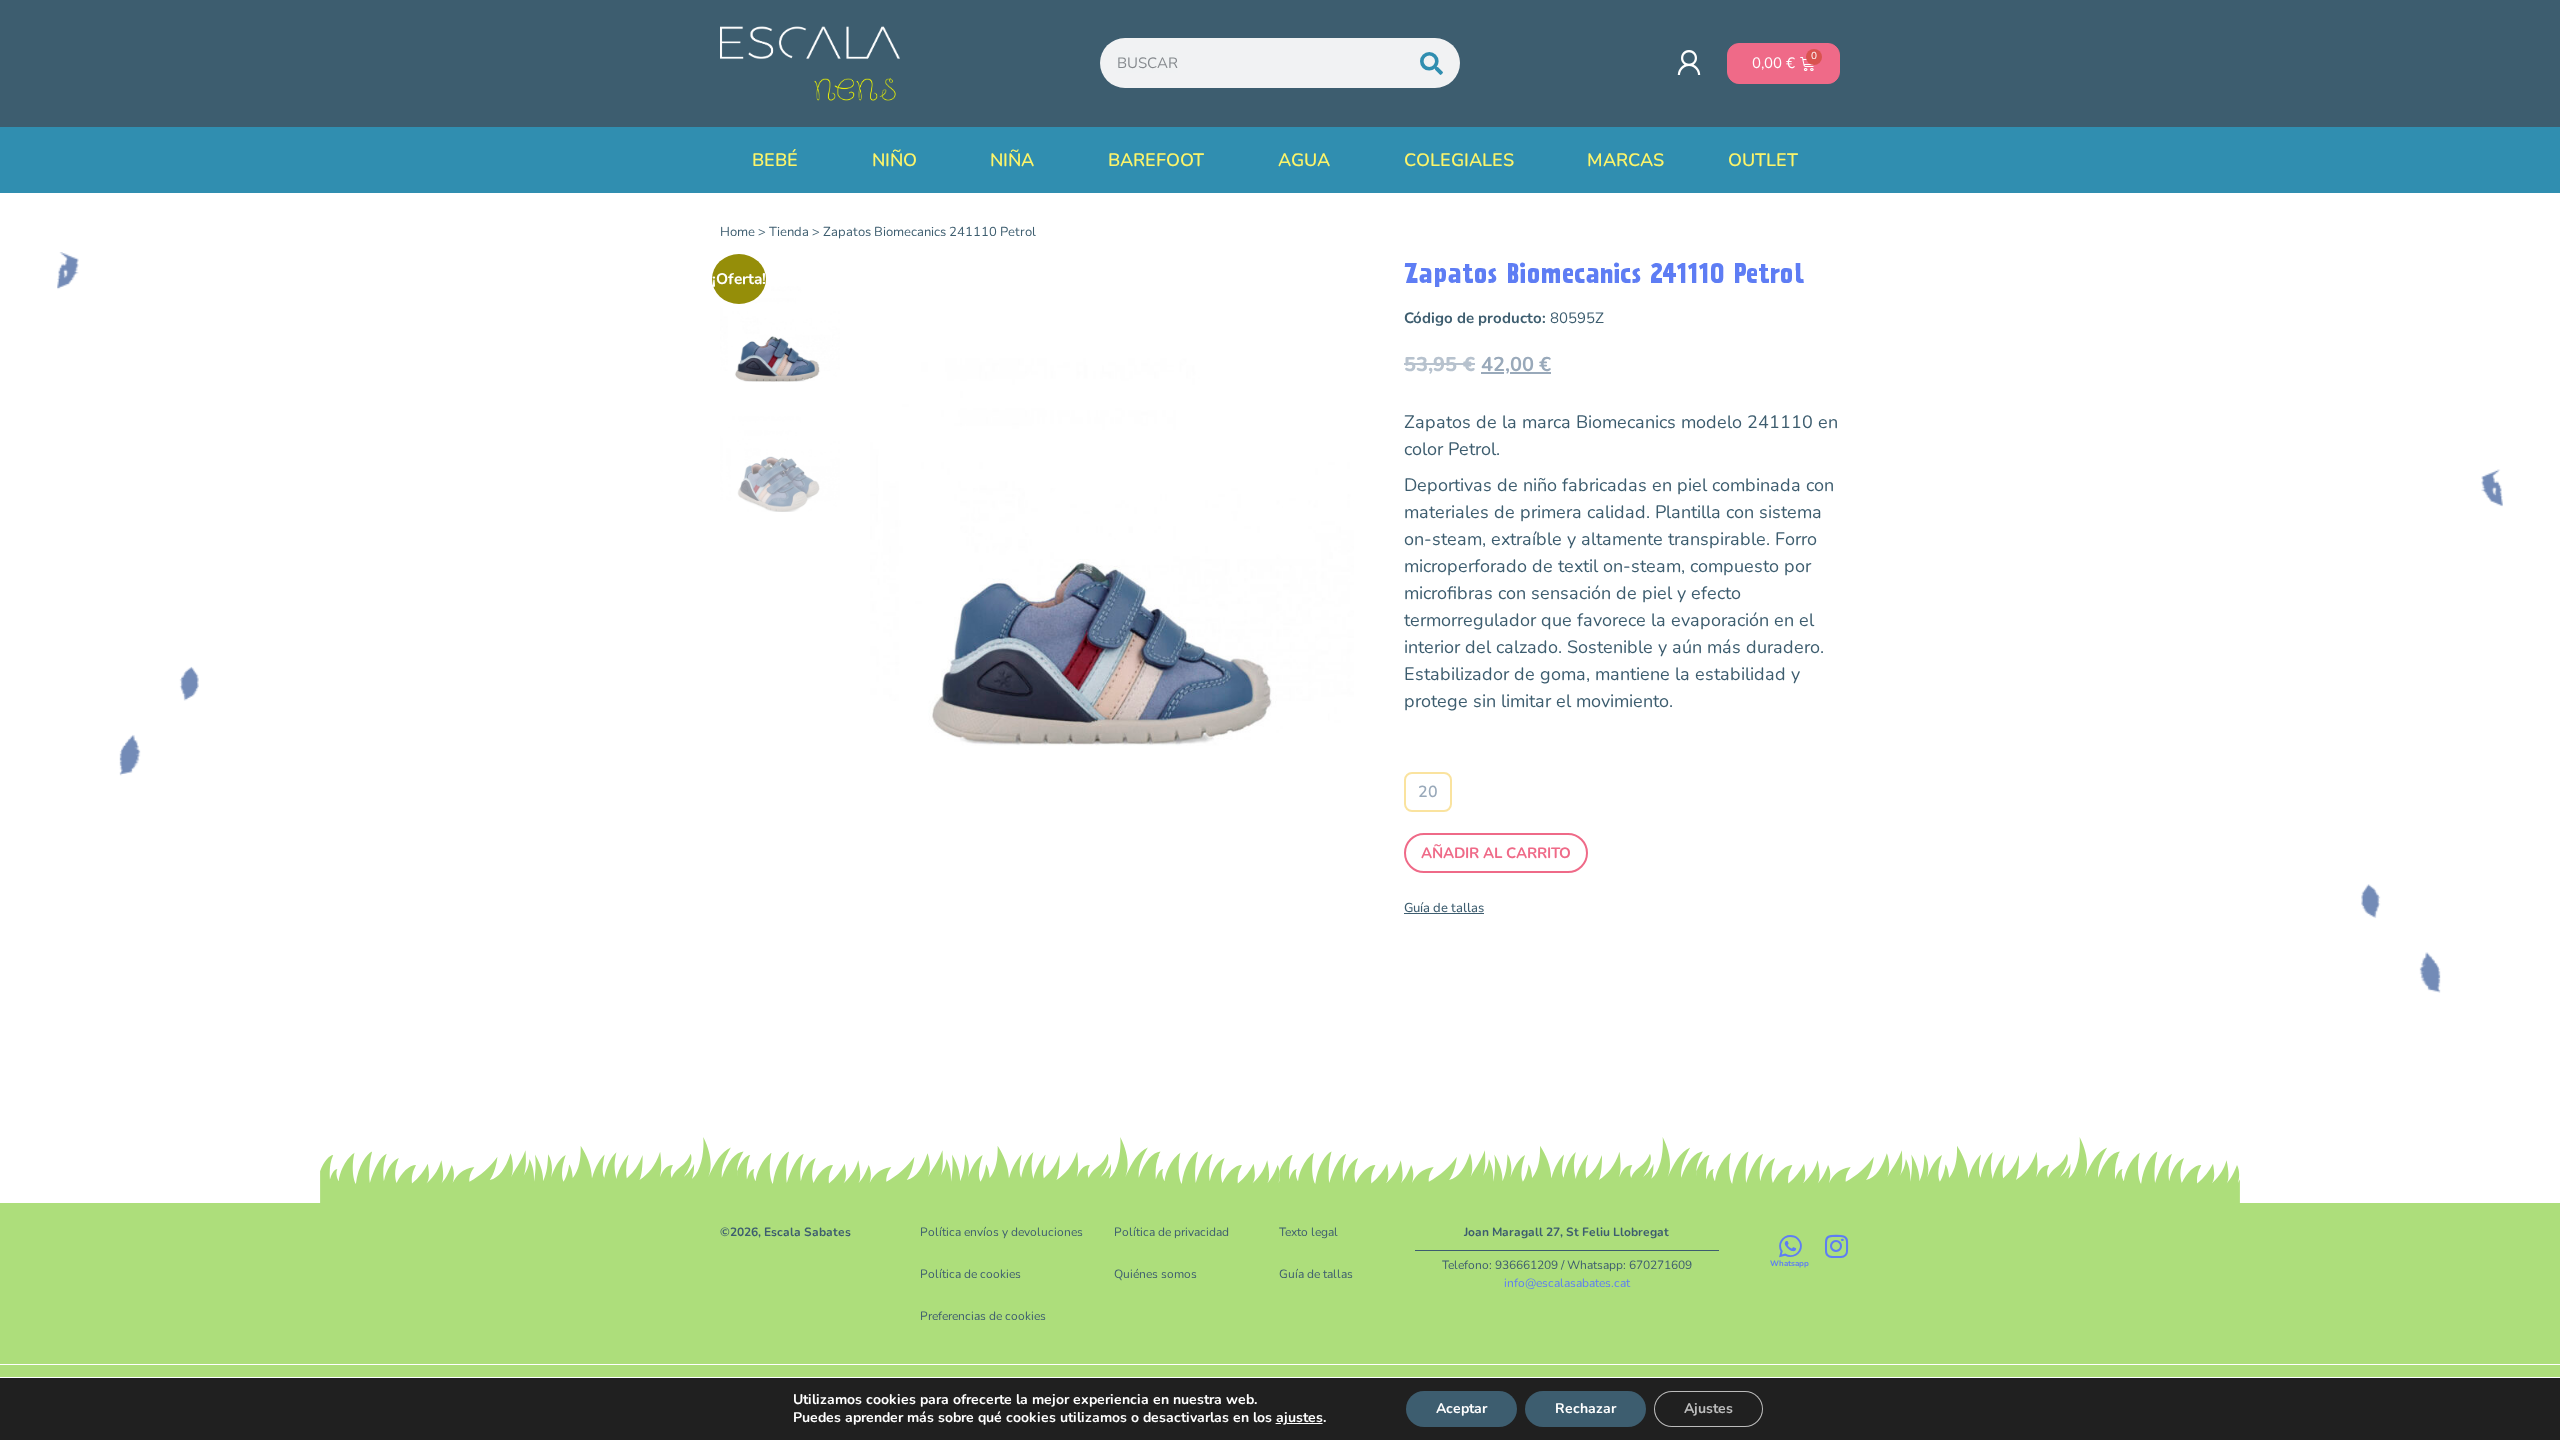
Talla (1428, 754)
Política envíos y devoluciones (1001, 1232)
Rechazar (1585, 1408)
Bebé (775, 160)
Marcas (1625, 160)
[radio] (1428, 792)
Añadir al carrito (1496, 853)
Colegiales (1459, 160)
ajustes (1299, 1418)
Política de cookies (970, 1274)
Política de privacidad (1171, 1232)
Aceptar (1461, 1408)
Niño (894, 160)
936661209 (1526, 1265)
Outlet (1763, 160)
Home (737, 232)
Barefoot (1156, 160)
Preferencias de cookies (983, 1316)
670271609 (1660, 1265)
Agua (1304, 160)
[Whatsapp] (1790, 1246)
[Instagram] (1836, 1246)
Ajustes (1708, 1408)
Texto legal (1308, 1232)
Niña (1012, 160)
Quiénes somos (1155, 1274)
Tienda (789, 232)
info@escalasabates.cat (1567, 1283)
